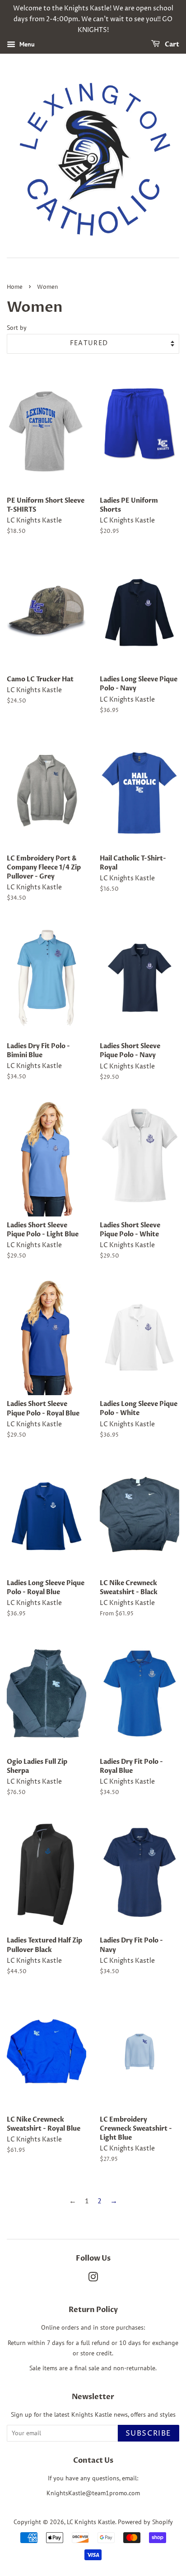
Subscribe (149, 2433)
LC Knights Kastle (91, 2522)
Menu (26, 45)
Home (15, 287)
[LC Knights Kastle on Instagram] (93, 2279)
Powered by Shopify (145, 2522)
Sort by (17, 327)
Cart (171, 45)
